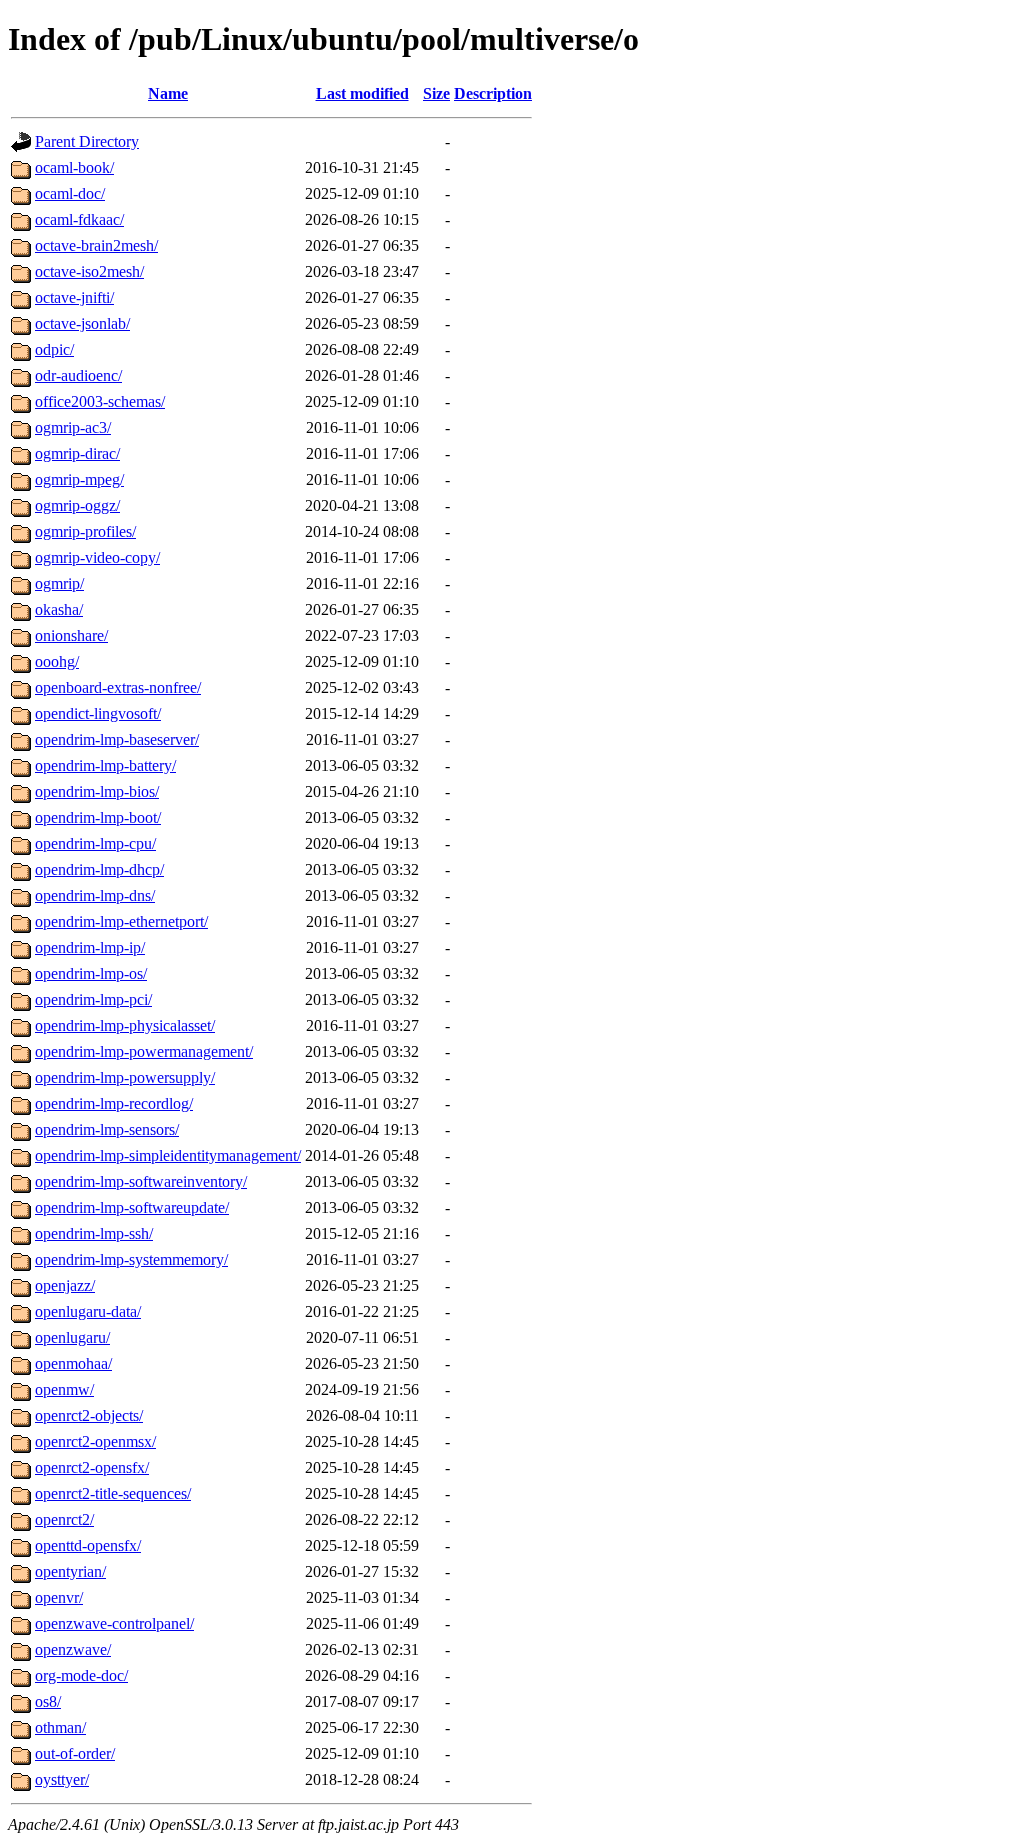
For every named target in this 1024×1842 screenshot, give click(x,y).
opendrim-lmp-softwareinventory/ (141, 1181)
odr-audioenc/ (78, 375)
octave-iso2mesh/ (89, 271)
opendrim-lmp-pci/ (93, 999)
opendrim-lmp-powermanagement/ (144, 1051)
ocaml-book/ (74, 167)
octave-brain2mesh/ (96, 245)
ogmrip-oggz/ (77, 505)
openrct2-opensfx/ (92, 1467)
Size (436, 93)
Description (493, 93)
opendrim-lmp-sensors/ (107, 1129)
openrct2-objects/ (89, 1415)
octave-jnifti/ (74, 297)
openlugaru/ (72, 1337)
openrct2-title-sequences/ (113, 1493)
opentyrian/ (70, 1571)
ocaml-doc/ (70, 193)
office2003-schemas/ (100, 401)
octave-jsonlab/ (82, 323)
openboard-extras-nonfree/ (118, 687)
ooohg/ (57, 661)
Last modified (362, 93)
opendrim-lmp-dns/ (95, 895)
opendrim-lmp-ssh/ (94, 1233)
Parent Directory (87, 141)
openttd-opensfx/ (88, 1545)
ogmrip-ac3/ (73, 427)
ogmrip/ (59, 583)
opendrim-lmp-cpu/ (95, 843)
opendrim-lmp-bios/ (97, 791)
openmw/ (64, 1389)
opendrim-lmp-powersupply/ (125, 1077)
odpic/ (54, 349)
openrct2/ (64, 1519)
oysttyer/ (62, 1779)
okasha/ (59, 609)
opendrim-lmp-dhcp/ (99, 869)
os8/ (48, 1701)
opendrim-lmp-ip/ (90, 947)
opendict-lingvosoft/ (98, 713)
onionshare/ (71, 635)
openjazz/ (65, 1285)
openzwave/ (73, 1649)
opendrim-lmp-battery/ (105, 765)
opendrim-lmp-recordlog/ (114, 1103)
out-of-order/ (75, 1753)
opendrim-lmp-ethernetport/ (121, 921)
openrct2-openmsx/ (95, 1441)
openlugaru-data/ (88, 1311)
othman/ (60, 1727)
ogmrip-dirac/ (77, 453)
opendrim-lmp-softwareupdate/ (132, 1207)
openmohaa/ (73, 1363)
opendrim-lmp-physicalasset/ (125, 1025)
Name (168, 93)
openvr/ (59, 1597)
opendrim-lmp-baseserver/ (117, 739)
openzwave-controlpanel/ (114, 1623)
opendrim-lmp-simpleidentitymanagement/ (168, 1155)
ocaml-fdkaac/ (79, 219)
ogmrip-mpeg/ (79, 479)
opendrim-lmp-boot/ (98, 817)
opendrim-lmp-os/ (91, 973)
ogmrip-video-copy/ (97, 557)
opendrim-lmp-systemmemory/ (131, 1259)
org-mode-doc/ (81, 1675)
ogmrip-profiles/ (85, 531)
